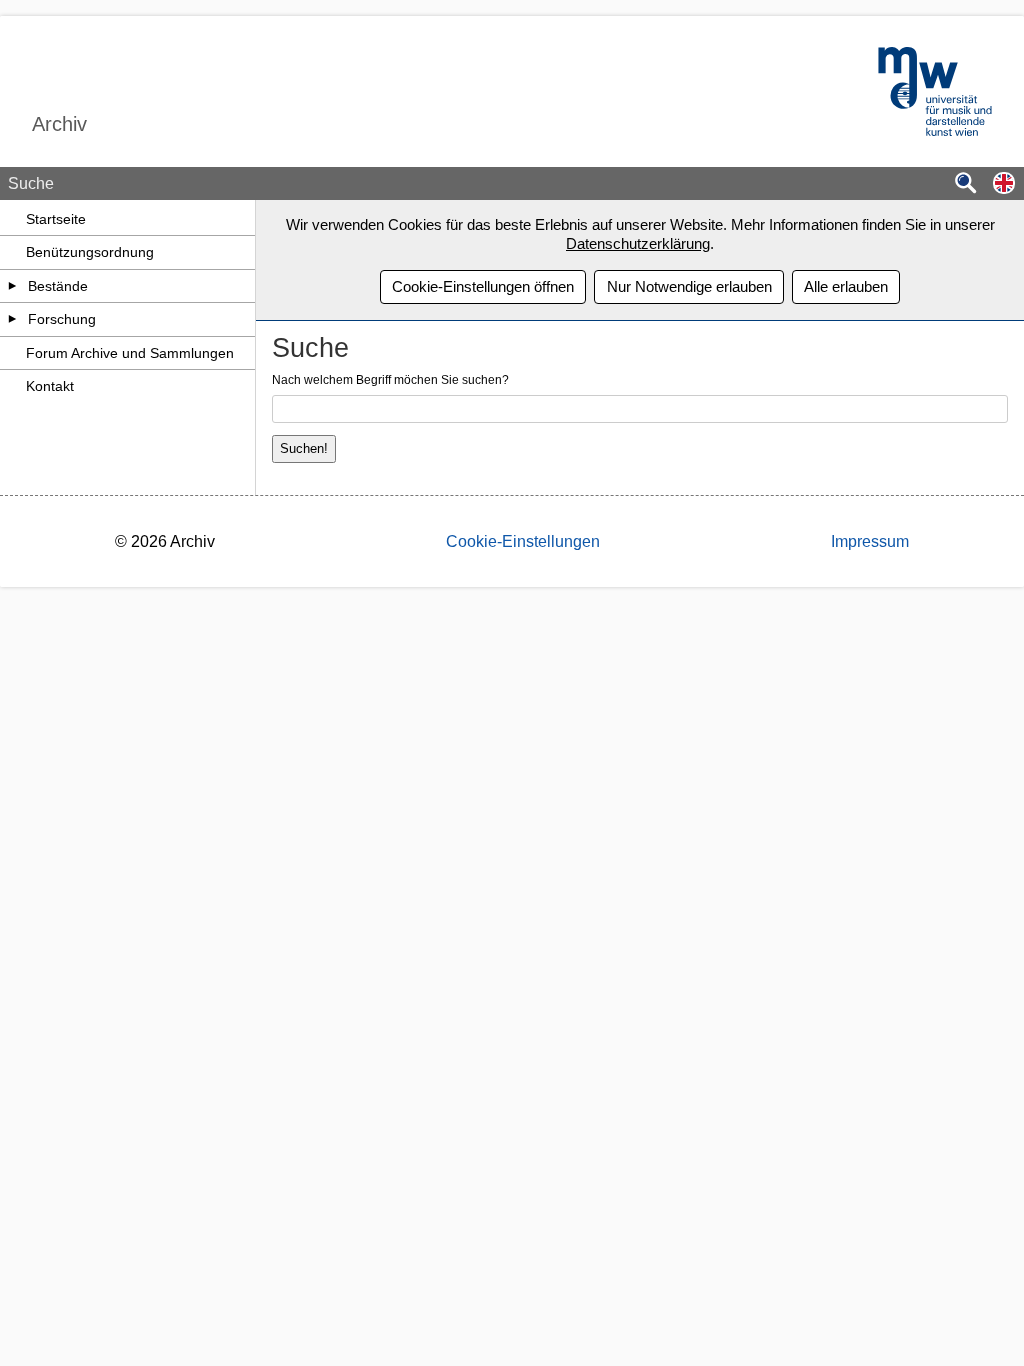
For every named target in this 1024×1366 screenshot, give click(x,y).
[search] (966, 184)
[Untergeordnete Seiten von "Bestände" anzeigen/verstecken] (13, 286)
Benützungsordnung (90, 252)
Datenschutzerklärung (638, 243)
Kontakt (50, 386)
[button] (1004, 184)
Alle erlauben (846, 286)
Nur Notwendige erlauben (689, 286)
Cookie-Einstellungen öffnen (483, 286)
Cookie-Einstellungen (523, 541)
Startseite (56, 219)
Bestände (58, 286)
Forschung (62, 319)
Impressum (870, 541)
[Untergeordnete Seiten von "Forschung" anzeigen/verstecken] (13, 319)
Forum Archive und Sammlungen (130, 353)
